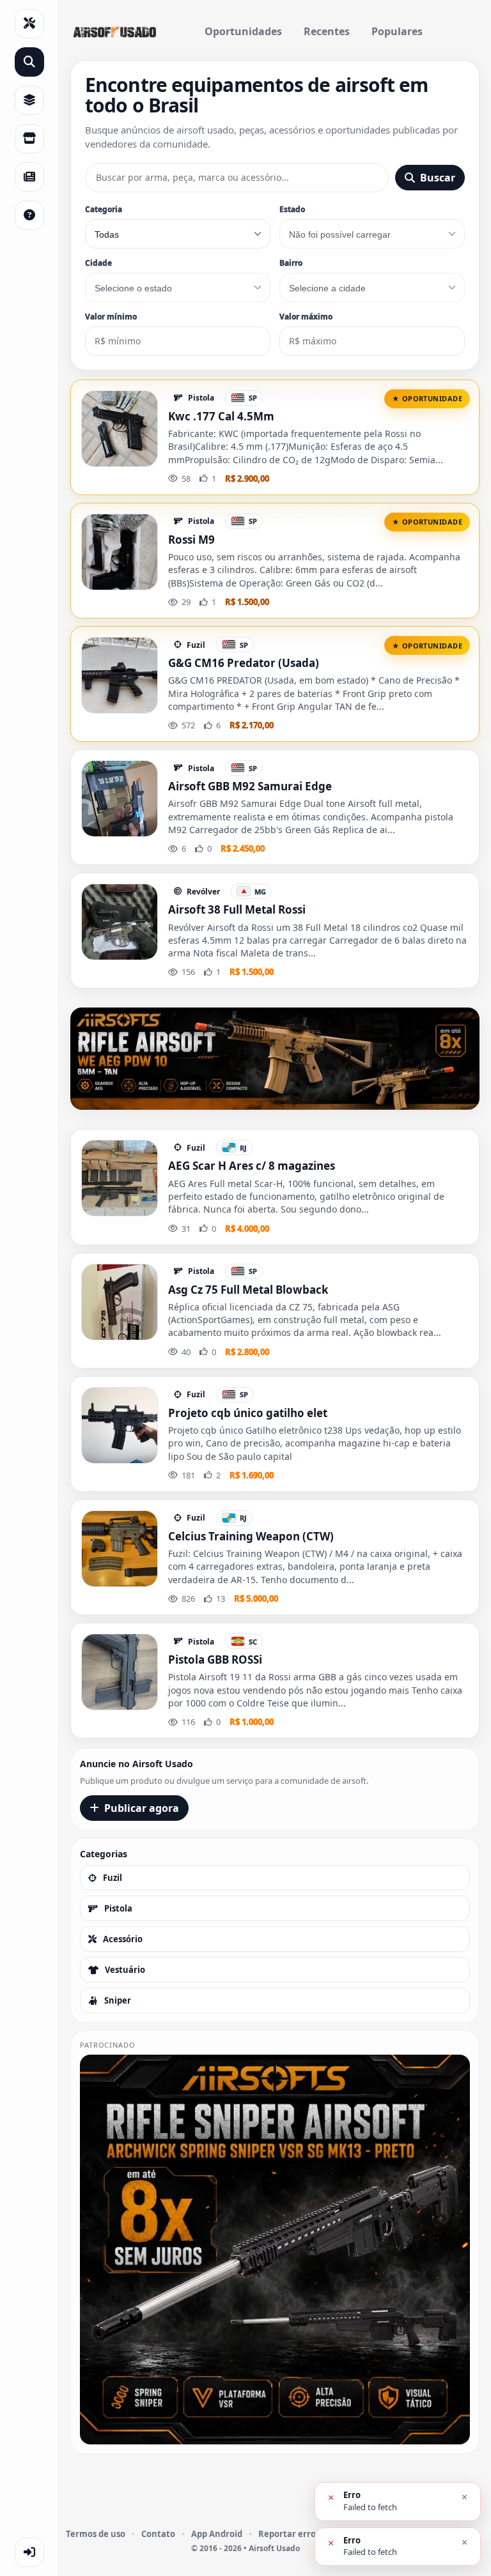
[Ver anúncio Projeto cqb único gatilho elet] (120, 1425)
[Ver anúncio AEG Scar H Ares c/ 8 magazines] (120, 1178)
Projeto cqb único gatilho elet (248, 1413)
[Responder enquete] (29, 215)
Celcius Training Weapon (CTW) (251, 1536)
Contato (158, 2534)
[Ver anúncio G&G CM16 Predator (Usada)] (120, 675)
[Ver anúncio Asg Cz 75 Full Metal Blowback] (120, 1302)
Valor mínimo (111, 317)
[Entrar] (29, 2552)
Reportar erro (287, 2534)
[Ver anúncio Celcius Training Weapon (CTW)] (120, 1549)
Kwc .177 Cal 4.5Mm (221, 416)
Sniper (118, 2000)
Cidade (98, 263)
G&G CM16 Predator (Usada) (244, 663)
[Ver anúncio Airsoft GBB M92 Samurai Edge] (120, 799)
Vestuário (125, 1970)
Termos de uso (96, 2534)
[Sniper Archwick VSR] (275, 2250)
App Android (217, 2534)
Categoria (104, 209)
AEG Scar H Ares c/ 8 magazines (252, 1166)
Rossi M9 (191, 540)
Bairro (291, 263)
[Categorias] (29, 100)
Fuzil (113, 1878)
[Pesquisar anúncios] (29, 62)
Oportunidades (243, 31)
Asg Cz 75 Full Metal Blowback (248, 1290)
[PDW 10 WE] (275, 1059)
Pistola (118, 1908)
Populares (397, 31)
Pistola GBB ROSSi (215, 1660)
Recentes (327, 31)
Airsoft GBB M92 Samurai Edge (250, 786)
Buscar (438, 178)
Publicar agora (142, 1808)
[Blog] (29, 177)
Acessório (123, 1939)
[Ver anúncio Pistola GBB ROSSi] (120, 1672)
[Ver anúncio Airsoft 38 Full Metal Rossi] (120, 922)
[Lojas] (29, 139)
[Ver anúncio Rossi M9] (120, 552)
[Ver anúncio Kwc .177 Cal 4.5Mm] (120, 429)
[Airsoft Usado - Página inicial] (114, 32)
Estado (292, 209)
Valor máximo (306, 317)
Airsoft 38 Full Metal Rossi (237, 909)
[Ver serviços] (29, 24)
